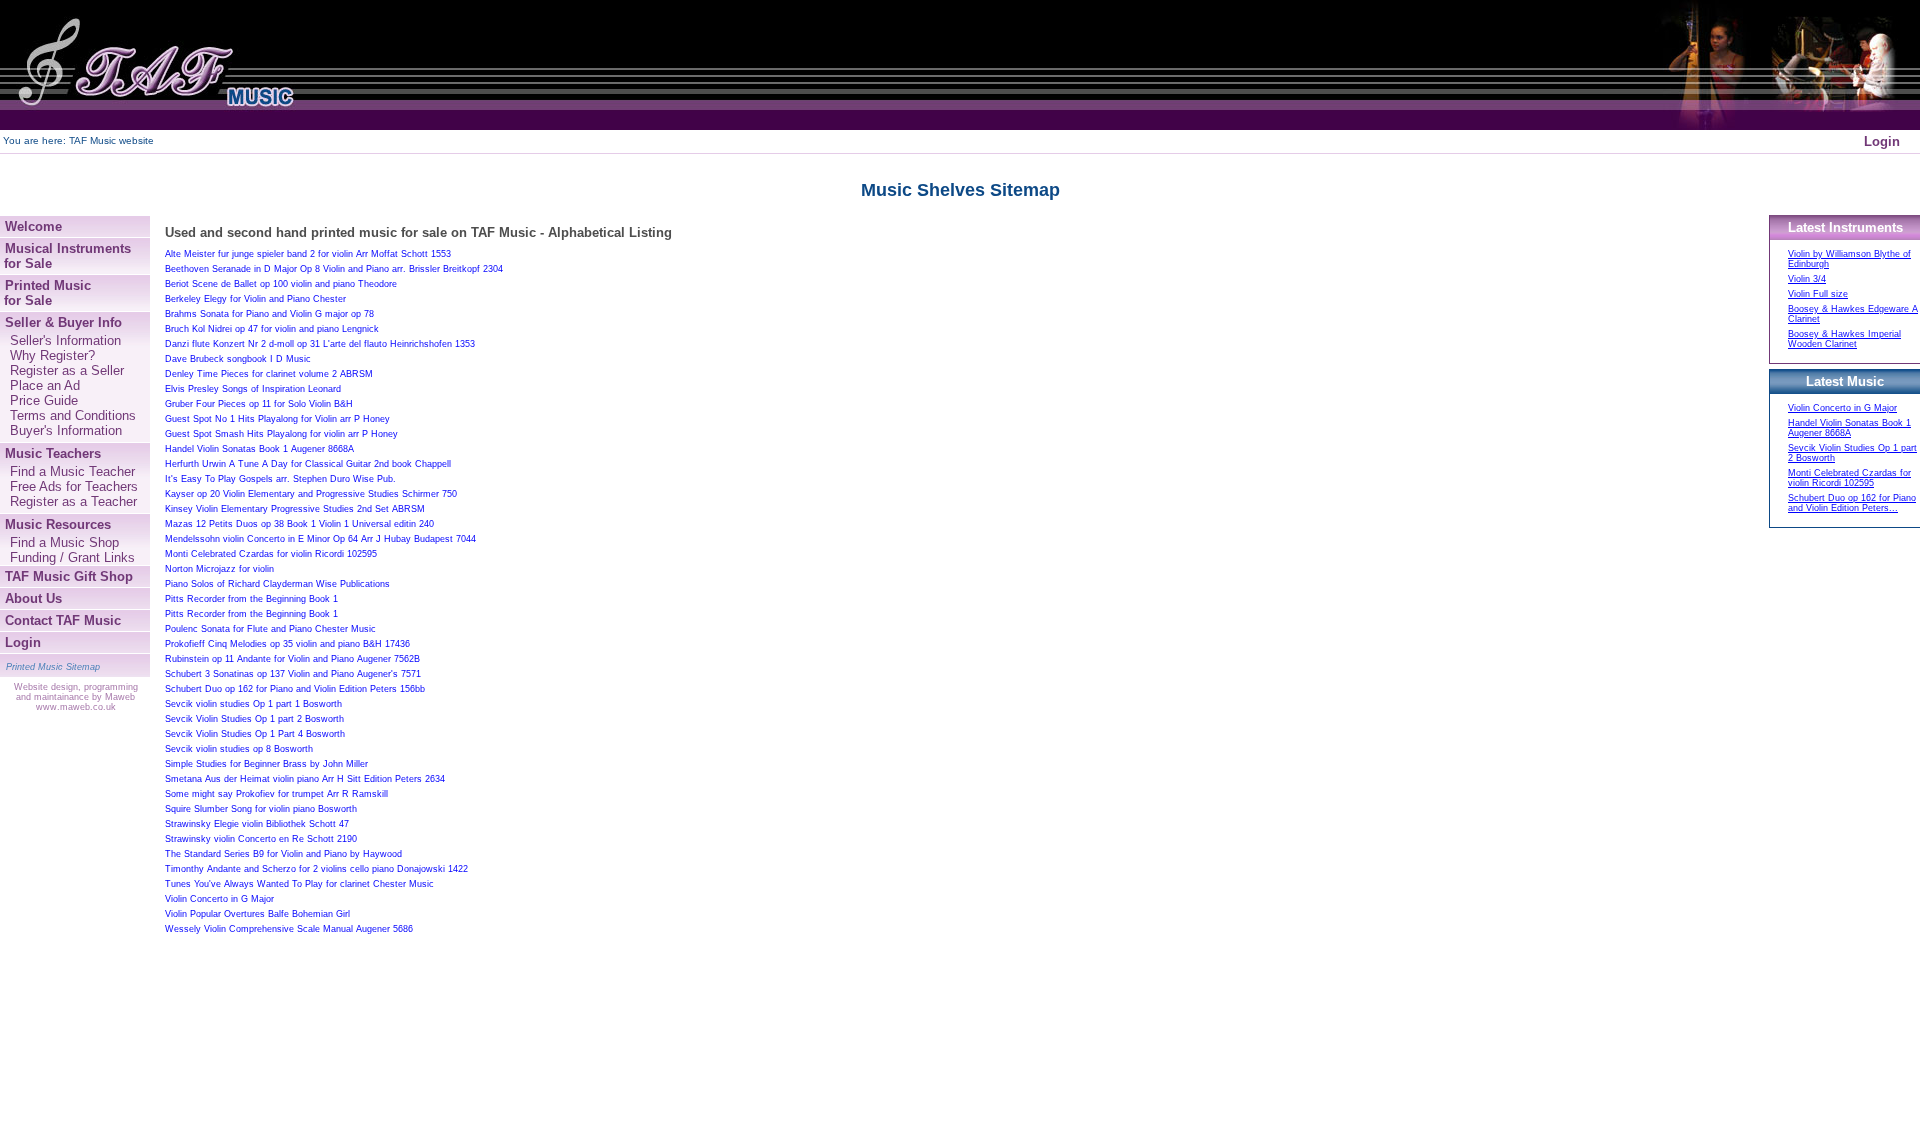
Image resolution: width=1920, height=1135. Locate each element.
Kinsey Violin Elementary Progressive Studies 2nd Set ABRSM (295, 509)
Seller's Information (65, 340)
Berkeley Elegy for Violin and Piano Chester (255, 299)
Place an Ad (45, 385)
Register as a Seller (67, 370)
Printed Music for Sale (45, 293)
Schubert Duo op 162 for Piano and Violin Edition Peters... (1852, 503)
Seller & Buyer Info (63, 322)
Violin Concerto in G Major (219, 899)
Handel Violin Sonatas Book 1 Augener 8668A (259, 449)
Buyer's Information (66, 430)
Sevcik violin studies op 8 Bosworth (239, 749)
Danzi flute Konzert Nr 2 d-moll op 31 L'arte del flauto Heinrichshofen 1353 (320, 344)
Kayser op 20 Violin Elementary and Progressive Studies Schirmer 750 (311, 494)
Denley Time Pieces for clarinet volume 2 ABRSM (269, 374)
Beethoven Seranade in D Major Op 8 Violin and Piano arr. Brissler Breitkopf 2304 (334, 269)
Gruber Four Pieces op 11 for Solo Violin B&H (259, 404)
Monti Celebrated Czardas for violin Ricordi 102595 (271, 554)
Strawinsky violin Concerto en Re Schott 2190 (261, 839)
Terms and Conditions (73, 415)
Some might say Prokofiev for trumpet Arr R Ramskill (276, 794)
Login (1882, 141)
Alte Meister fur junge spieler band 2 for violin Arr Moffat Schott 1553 (308, 254)
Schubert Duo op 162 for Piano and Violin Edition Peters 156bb (295, 689)
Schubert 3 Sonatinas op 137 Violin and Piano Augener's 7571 (293, 674)
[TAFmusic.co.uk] (150, 65)
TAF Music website (111, 140)
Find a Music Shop (64, 542)
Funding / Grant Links (72, 557)
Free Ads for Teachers (74, 486)
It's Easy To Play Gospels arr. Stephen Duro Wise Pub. (280, 479)
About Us (33, 598)
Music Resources (58, 524)
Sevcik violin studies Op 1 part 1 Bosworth (253, 704)
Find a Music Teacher (72, 471)
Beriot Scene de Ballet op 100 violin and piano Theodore (281, 284)
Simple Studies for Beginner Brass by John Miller (266, 764)
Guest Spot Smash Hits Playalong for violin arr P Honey (281, 434)
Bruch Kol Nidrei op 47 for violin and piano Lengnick (272, 329)
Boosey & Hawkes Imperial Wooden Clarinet (1844, 339)
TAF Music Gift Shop (69, 576)
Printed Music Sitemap (53, 667)
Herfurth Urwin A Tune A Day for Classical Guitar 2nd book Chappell (308, 464)
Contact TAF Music (63, 620)
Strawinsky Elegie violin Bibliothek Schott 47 (257, 824)
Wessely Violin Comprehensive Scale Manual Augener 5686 (289, 929)
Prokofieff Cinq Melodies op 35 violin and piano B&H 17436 (287, 644)
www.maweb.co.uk (76, 707)
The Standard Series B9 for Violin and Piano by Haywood (283, 854)
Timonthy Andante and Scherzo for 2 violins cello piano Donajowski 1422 (316, 869)
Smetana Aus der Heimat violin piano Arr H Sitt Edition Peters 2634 (305, 779)
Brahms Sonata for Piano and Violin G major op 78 (269, 314)
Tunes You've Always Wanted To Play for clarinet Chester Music (299, 884)
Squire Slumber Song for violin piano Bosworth (261, 809)
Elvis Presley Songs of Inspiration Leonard (253, 389)
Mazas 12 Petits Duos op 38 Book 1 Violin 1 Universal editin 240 (299, 524)
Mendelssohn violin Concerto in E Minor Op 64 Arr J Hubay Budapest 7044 (320, 539)
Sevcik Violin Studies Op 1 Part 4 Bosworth (255, 734)
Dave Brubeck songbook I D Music (238, 359)
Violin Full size (1818, 294)
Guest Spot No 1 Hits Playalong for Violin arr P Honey (277, 419)
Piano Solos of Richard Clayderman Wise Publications (277, 584)
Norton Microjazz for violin (219, 569)
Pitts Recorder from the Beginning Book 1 (251, 599)
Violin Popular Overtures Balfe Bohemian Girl (257, 914)
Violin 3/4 (1807, 279)
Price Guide (44, 400)
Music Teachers (53, 453)
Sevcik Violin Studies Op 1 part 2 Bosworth (254, 719)
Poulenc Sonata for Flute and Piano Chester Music (270, 629)
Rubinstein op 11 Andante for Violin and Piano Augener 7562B (292, 659)
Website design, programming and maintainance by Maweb (76, 692)
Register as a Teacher (73, 501)
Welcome (33, 226)
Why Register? (52, 355)
